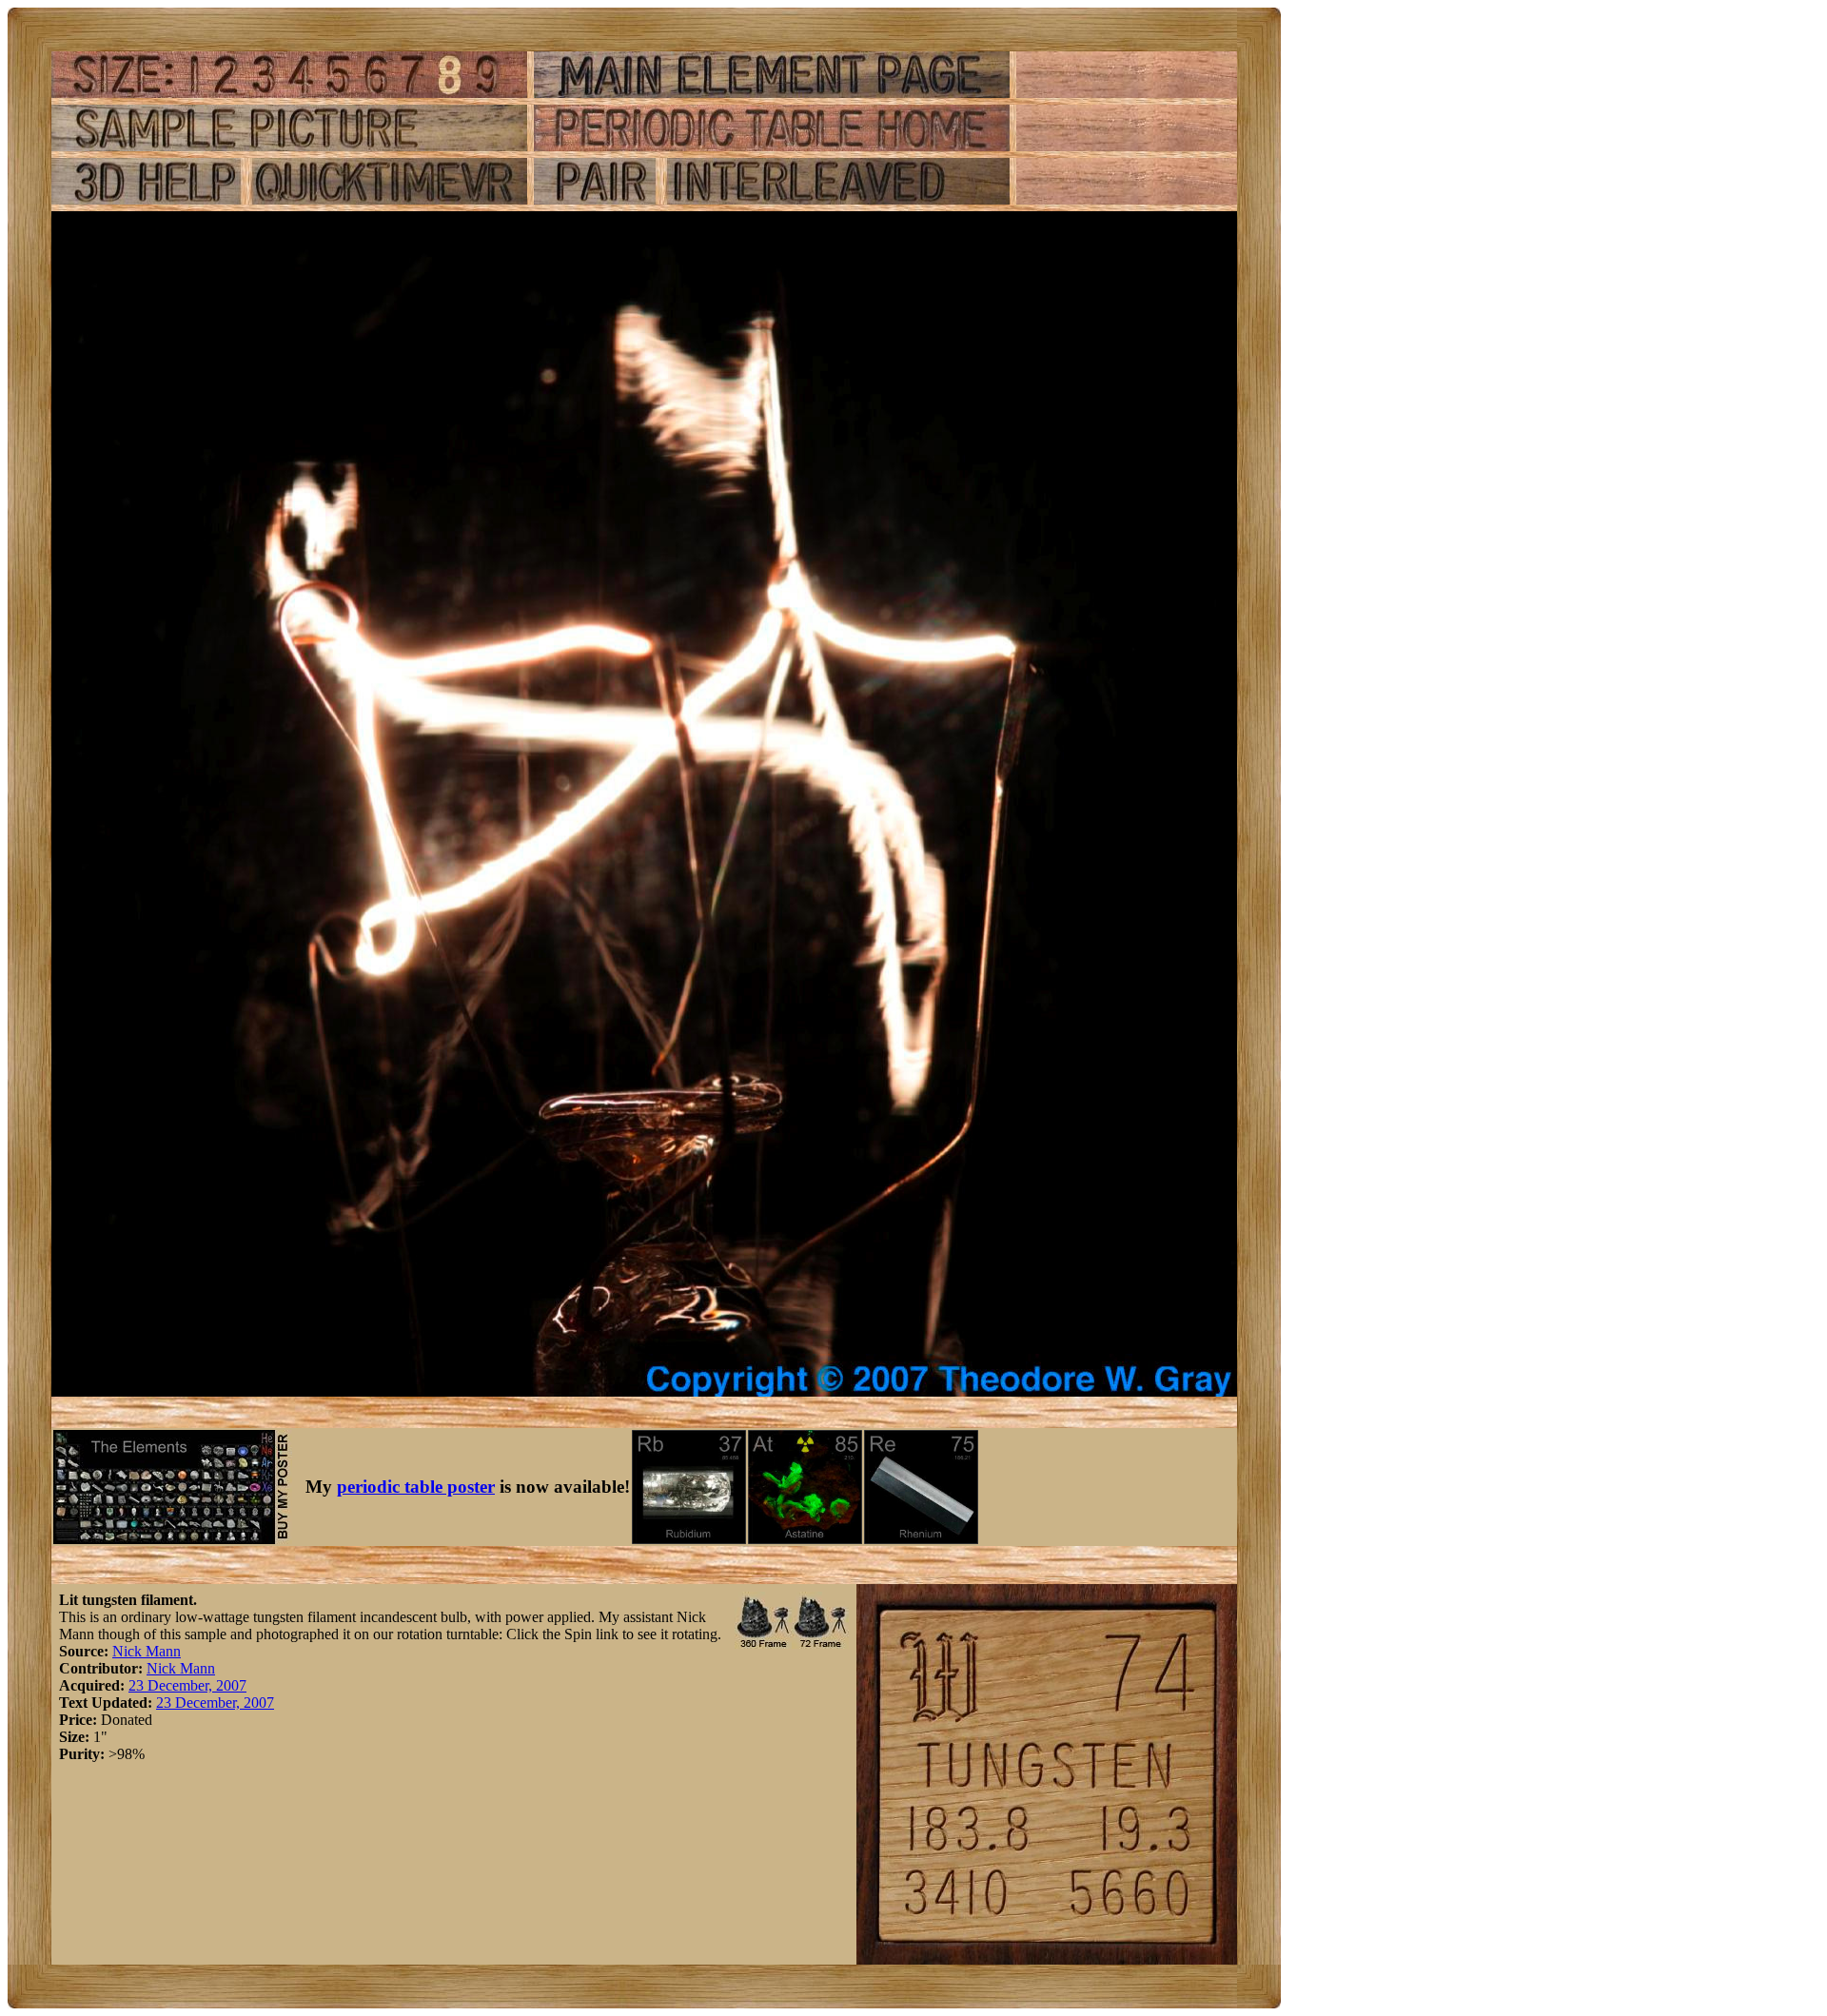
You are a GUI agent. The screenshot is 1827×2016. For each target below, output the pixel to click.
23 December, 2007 (187, 1685)
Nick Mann (147, 1651)
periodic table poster (416, 1487)
